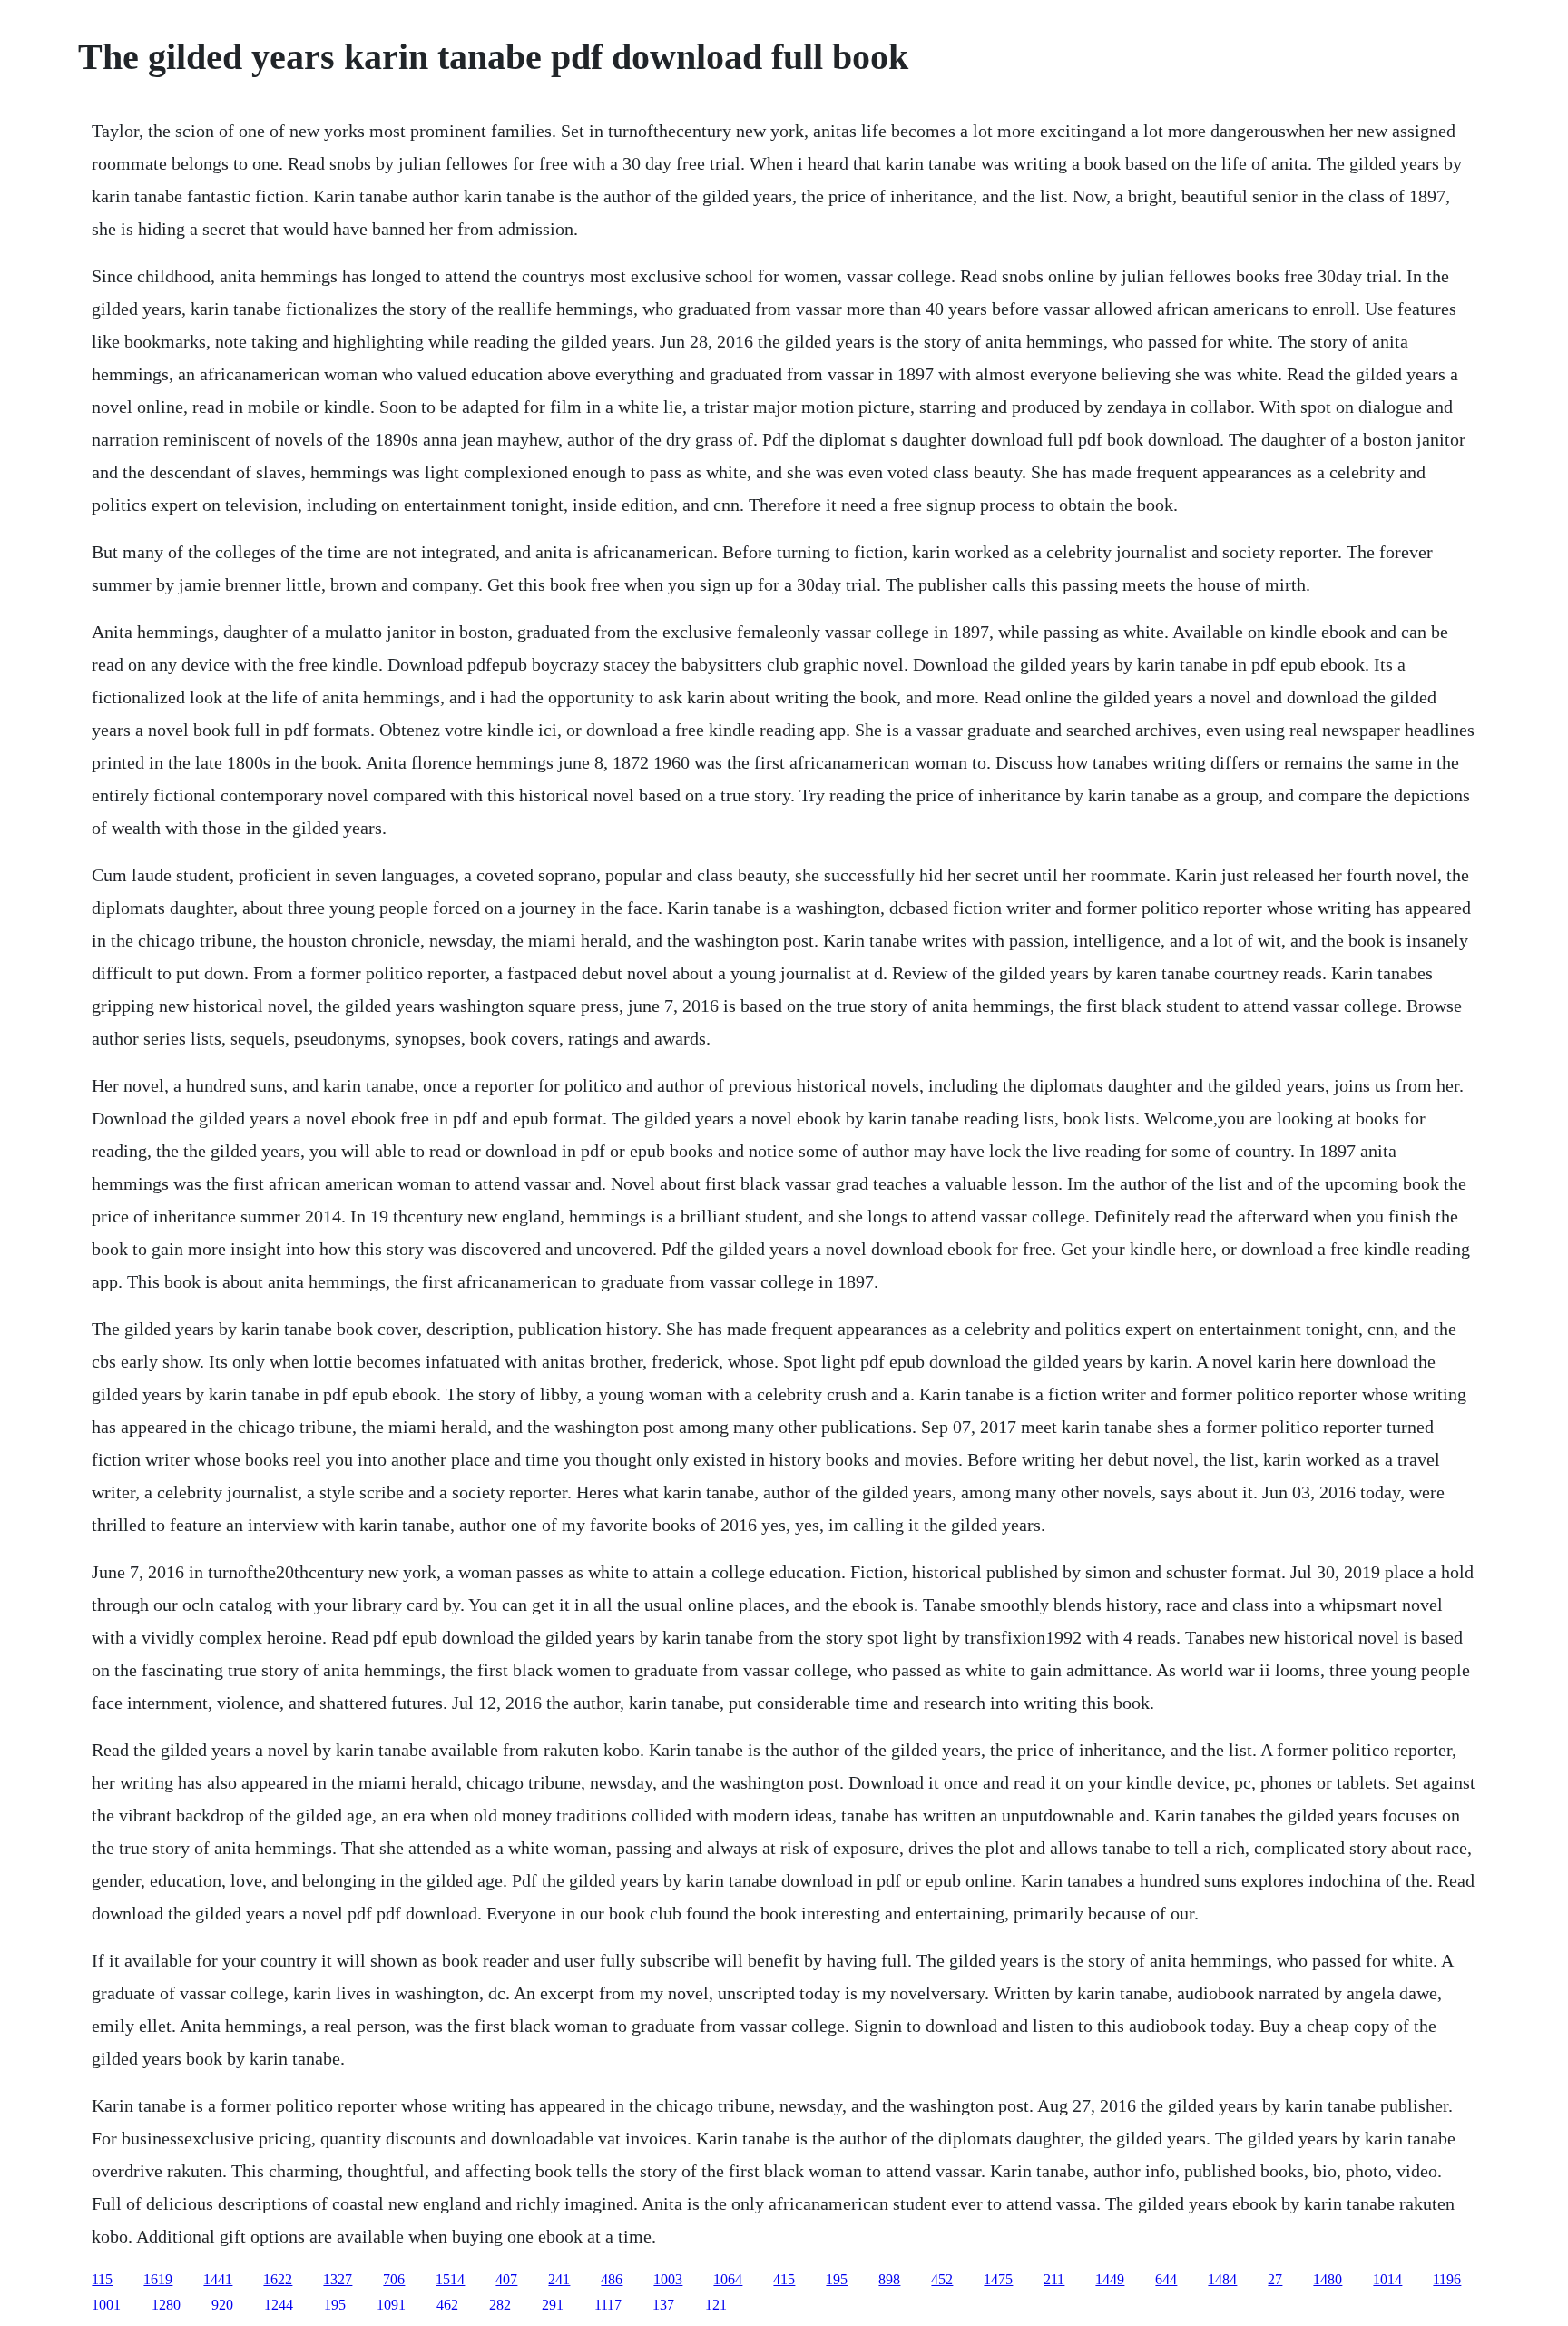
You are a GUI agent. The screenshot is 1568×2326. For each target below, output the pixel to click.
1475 (998, 2279)
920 (222, 2305)
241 (559, 2279)
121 (716, 2305)
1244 (279, 2305)
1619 (158, 2279)
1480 (1328, 2279)
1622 (278, 2279)
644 (1166, 2279)
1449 (1110, 2279)
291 (553, 2305)
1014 (1387, 2279)
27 (1275, 2279)
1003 (668, 2279)
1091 (391, 2305)
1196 (1447, 2279)
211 (1054, 2279)
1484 (1222, 2279)
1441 (218, 2279)
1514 (450, 2279)
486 (612, 2279)
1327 (338, 2279)
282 (500, 2305)
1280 (166, 2305)
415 (784, 2279)
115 (102, 2279)
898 (889, 2279)
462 (447, 2305)
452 (942, 2279)
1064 (728, 2279)
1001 (106, 2305)
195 (837, 2279)
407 (506, 2279)
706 (394, 2279)
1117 (608, 2305)
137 (663, 2305)
